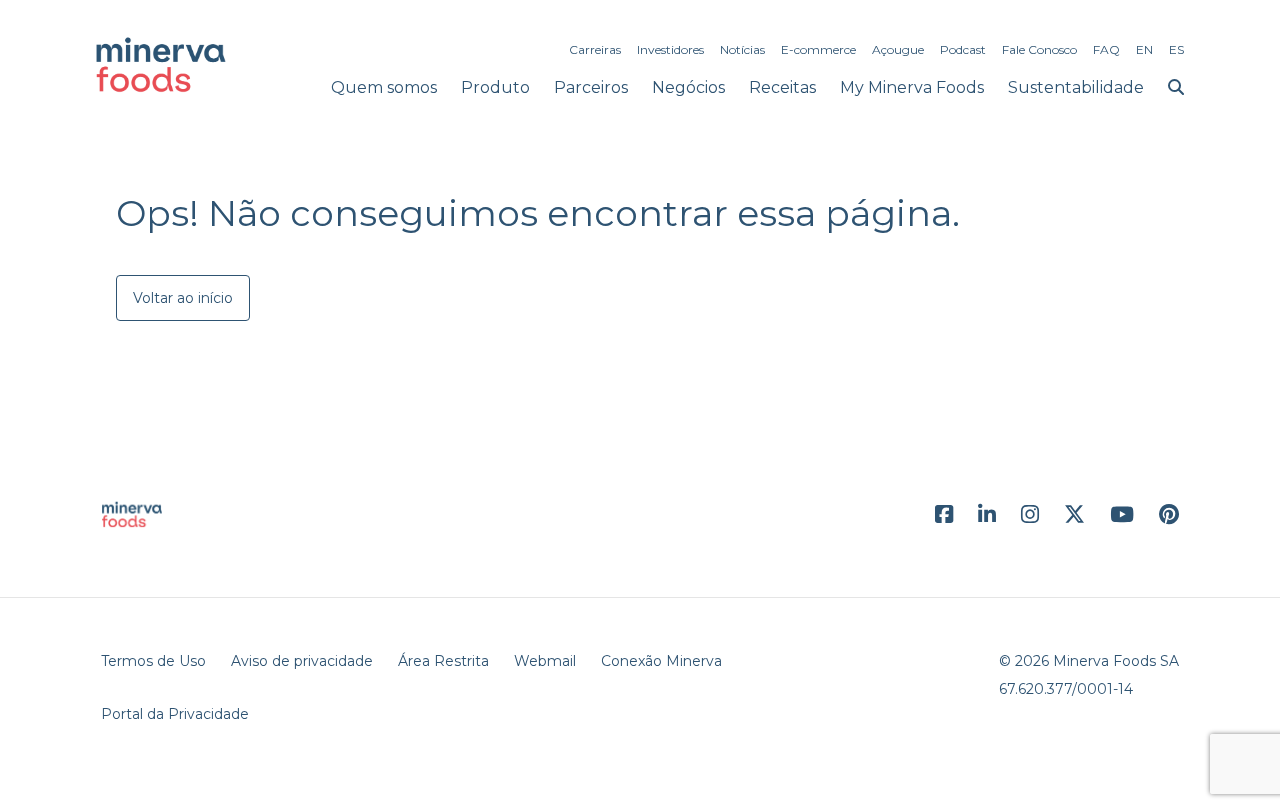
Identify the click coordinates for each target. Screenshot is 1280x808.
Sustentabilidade (1076, 87)
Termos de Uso (153, 661)
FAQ (1106, 49)
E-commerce (818, 49)
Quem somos (384, 87)
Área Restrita (443, 661)
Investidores (670, 49)
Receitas (782, 87)
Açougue (898, 49)
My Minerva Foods (912, 87)
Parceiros (591, 87)
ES (1176, 49)
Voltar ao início (183, 298)
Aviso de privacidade (302, 661)
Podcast (963, 49)
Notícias (742, 49)
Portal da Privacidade (175, 714)
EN (1144, 49)
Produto (495, 87)
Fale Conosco (1039, 49)
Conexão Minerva (661, 661)
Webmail (545, 661)
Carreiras (595, 49)
